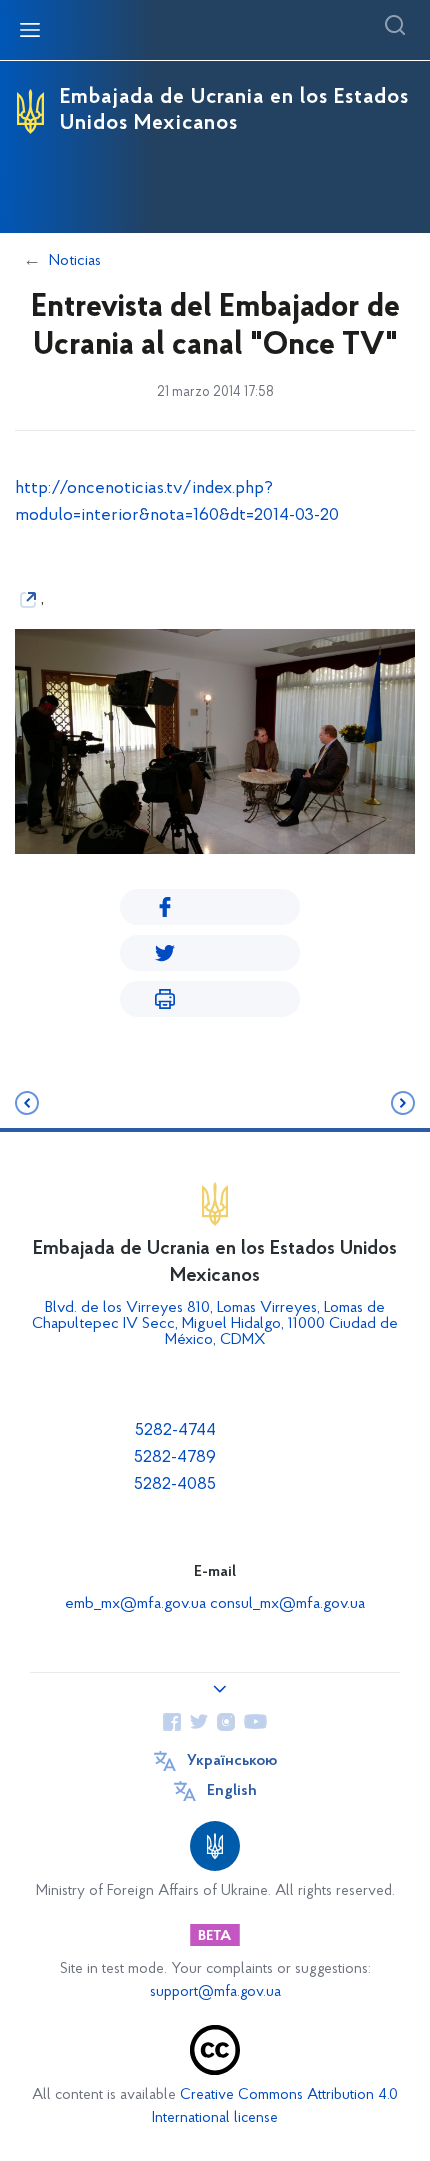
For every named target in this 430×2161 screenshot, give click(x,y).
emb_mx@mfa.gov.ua (135, 1604)
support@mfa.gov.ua (215, 1992)
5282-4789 (175, 1458)
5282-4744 (175, 1431)
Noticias (75, 261)
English (232, 1791)
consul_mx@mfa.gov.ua (287, 1604)
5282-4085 (175, 1485)
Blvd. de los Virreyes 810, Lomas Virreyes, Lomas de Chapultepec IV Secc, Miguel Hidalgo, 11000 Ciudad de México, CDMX (215, 1324)
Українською (232, 1761)
